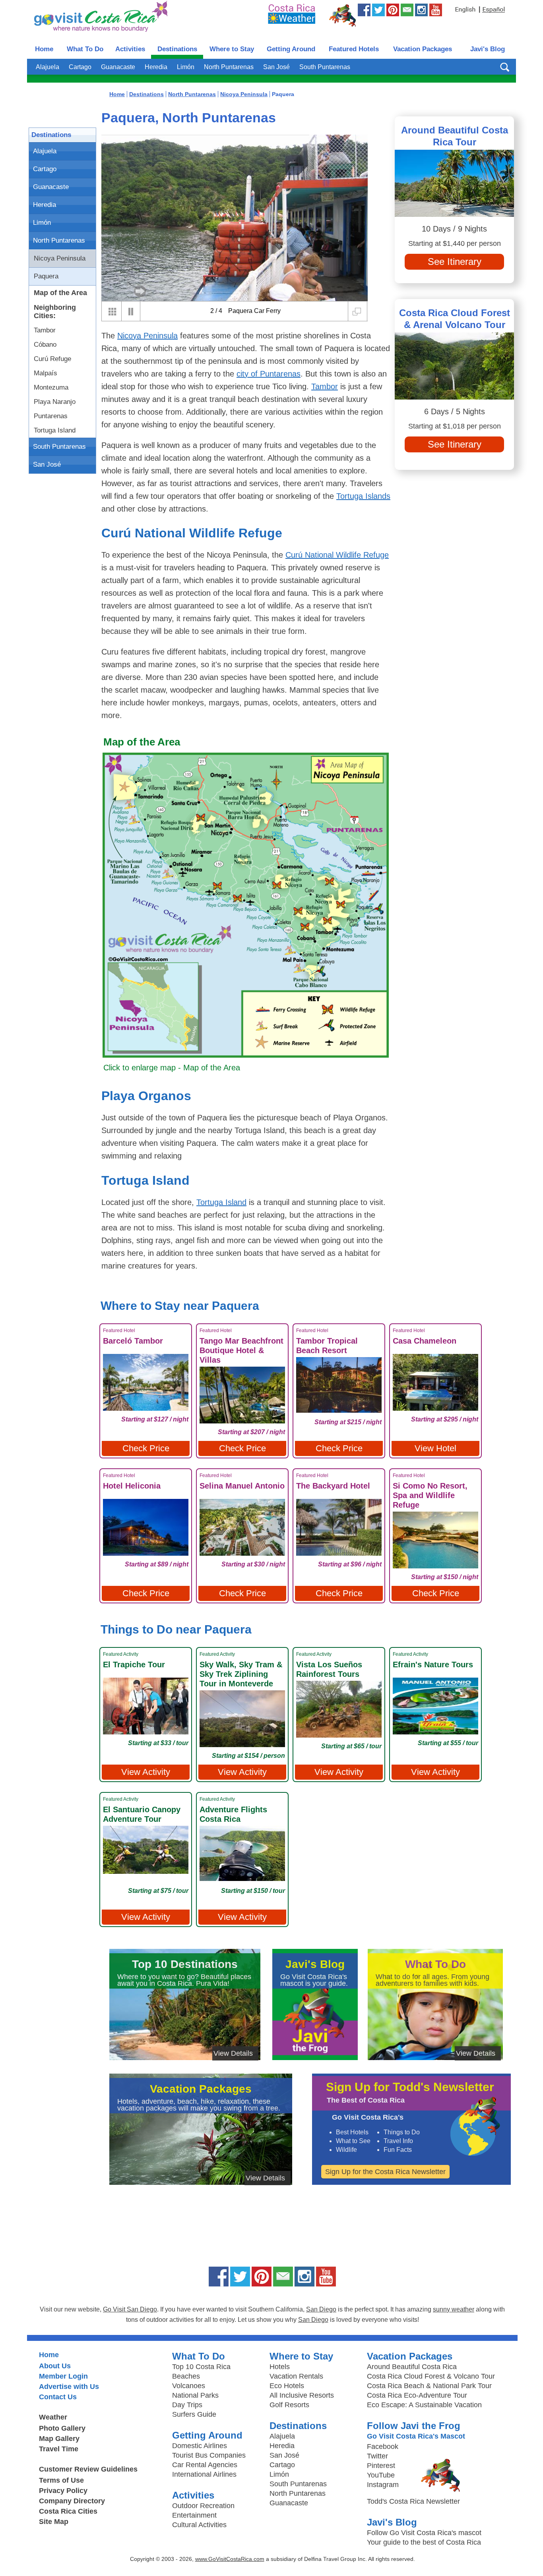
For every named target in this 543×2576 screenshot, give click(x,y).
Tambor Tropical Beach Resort (327, 1346)
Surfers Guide (194, 2414)
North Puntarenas (229, 67)
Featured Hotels (354, 49)
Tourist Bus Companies (209, 2455)
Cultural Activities (199, 2525)
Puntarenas (51, 416)
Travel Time (59, 2449)
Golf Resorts (289, 2405)
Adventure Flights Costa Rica (233, 1814)
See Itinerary (455, 262)
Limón (186, 67)
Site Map (54, 2522)
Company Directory (72, 2501)
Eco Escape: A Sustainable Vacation (424, 2405)
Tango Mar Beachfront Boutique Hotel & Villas (241, 1350)
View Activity (146, 1772)
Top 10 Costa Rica (201, 2367)
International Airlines (204, 2474)
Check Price (146, 1448)
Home (44, 49)
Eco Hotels (287, 2386)
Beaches (186, 2376)
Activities (130, 49)
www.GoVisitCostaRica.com (230, 2559)
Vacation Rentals (296, 2376)
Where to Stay (232, 49)
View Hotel (435, 1448)
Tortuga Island (55, 430)
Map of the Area (60, 293)
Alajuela (48, 67)
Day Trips (187, 2405)
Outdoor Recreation (203, 2506)
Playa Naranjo (55, 402)
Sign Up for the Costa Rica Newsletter (385, 2172)
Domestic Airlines (200, 2446)
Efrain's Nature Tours (433, 1665)
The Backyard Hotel (333, 1486)
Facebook (383, 2447)
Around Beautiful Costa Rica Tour (455, 136)
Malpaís (46, 373)
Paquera (46, 276)
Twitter (377, 2456)
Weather (53, 2417)
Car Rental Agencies (205, 2465)
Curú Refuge (52, 359)
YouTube (381, 2475)
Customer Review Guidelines (88, 2469)
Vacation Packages (423, 49)
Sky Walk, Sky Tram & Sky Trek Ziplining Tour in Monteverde (241, 1674)
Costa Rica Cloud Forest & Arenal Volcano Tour (455, 319)
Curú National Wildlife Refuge (337, 555)
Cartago (80, 67)
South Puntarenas (325, 67)
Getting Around (291, 49)
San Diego (321, 2309)
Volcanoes (189, 2386)
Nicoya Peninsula (60, 258)
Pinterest (381, 2466)
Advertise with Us (69, 2387)
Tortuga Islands (363, 496)
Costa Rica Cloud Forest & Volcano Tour (431, 2376)
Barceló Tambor (133, 1341)
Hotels (280, 2367)
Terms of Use (61, 2480)
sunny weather (454, 2309)
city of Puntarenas (269, 374)
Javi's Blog (488, 49)
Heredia (156, 67)
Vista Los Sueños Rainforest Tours (329, 1669)
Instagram (383, 2485)
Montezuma (51, 387)
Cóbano (45, 345)
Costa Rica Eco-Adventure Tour (417, 2395)
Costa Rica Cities (68, 2511)
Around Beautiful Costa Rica (412, 2367)
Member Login (63, 2376)
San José (276, 67)
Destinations (177, 49)
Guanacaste (118, 67)
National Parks (195, 2395)
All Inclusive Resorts (302, 2395)
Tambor (45, 330)
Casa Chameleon (425, 1341)
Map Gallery (59, 2439)
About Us (55, 2366)
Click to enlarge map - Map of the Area (172, 1068)
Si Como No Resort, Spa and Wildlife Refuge (430, 1495)
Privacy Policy (63, 2491)
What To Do (85, 49)
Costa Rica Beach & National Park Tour (429, 2386)
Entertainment (194, 2515)
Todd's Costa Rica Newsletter (413, 2501)
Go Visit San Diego (130, 2309)
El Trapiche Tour (134, 1665)
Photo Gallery (62, 2428)
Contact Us (58, 2397)
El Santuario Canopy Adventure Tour (142, 1814)
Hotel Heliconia (132, 1486)
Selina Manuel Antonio (242, 1486)
